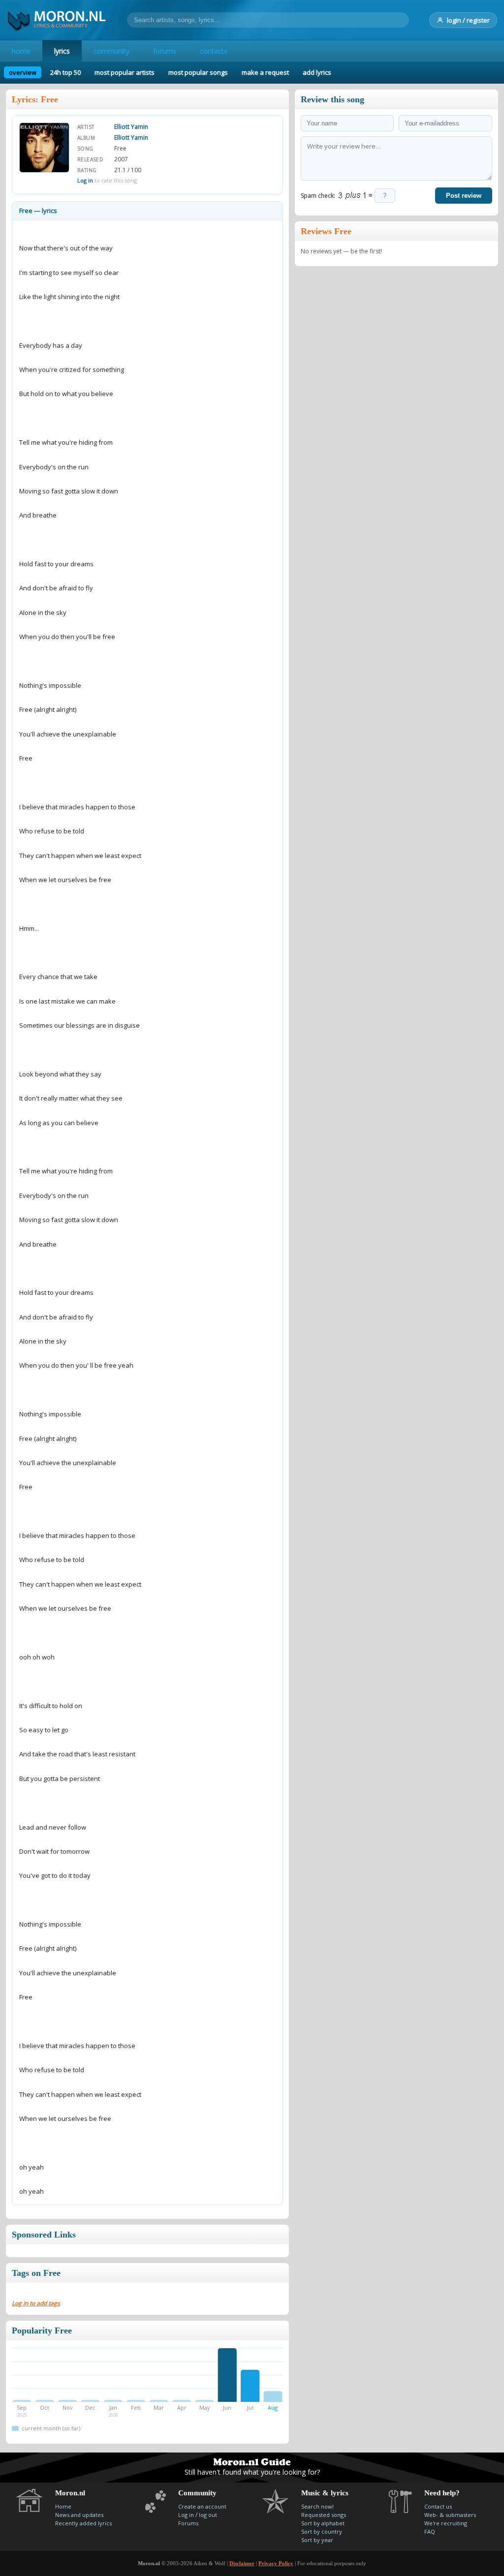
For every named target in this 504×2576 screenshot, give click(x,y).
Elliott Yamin (131, 127)
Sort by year (317, 2540)
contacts (214, 51)
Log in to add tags (36, 2303)
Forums (188, 2523)
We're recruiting (446, 2523)
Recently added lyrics (83, 2523)
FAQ (430, 2531)
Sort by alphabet (323, 2523)
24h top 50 (65, 72)
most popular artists (125, 72)
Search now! (317, 2506)
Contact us (438, 2506)
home (21, 51)
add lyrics (317, 72)
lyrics (62, 51)
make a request (265, 72)
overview (23, 72)
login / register (468, 20)
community (111, 51)
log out (208, 2515)
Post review (464, 196)
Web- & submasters (450, 2515)
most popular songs (198, 72)
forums (165, 51)
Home (63, 2506)
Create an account (202, 2506)
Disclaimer (242, 2563)
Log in (85, 180)
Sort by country (322, 2531)
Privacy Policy (276, 2563)
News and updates (79, 2515)
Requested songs (324, 2515)
